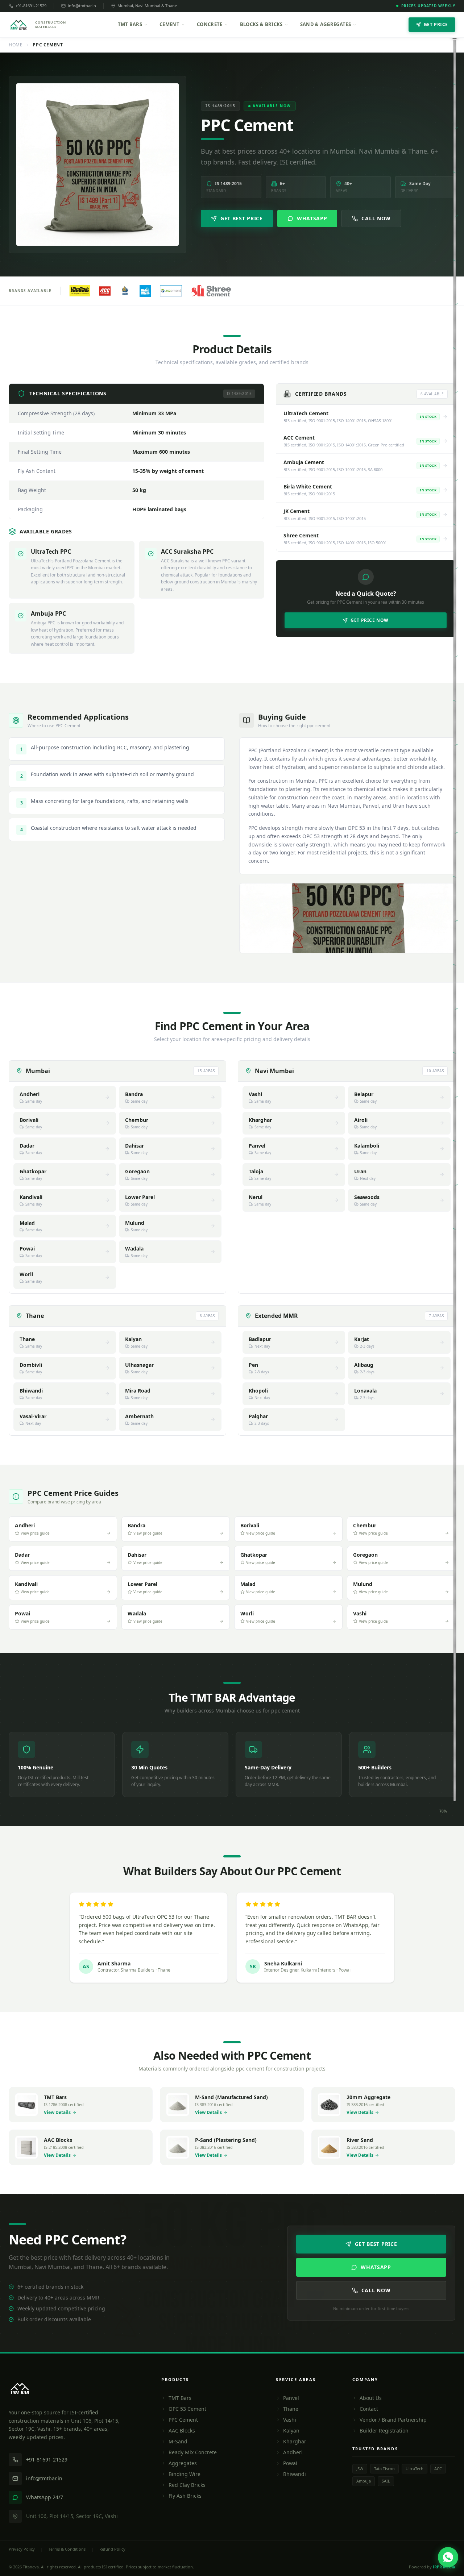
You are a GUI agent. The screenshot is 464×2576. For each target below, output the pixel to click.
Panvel (291, 2398)
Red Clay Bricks (187, 2485)
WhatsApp (312, 218)
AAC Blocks (182, 2431)
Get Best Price (242, 218)
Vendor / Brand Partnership (393, 2420)
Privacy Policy (22, 2549)
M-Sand (178, 2441)
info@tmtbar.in (82, 6)
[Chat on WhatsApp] (448, 2557)
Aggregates (183, 2463)
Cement (169, 24)
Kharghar (295, 2441)
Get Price (436, 24)
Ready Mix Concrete (193, 2452)
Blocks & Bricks (261, 24)
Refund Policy (112, 2549)
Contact (369, 2409)
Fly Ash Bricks (185, 2496)
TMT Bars (130, 24)
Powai (290, 2463)
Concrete (210, 24)
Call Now (376, 218)
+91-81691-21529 (31, 6)
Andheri (293, 2452)
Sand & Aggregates (326, 24)
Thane (291, 2409)
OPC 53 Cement (187, 2409)
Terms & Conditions (67, 2549)
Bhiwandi (295, 2474)
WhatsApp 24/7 (45, 2497)
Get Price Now (370, 620)
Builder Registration (384, 2431)
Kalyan (291, 2431)
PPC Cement (183, 2420)
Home (16, 45)
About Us (371, 2398)
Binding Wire (185, 2474)
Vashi (290, 2420)
